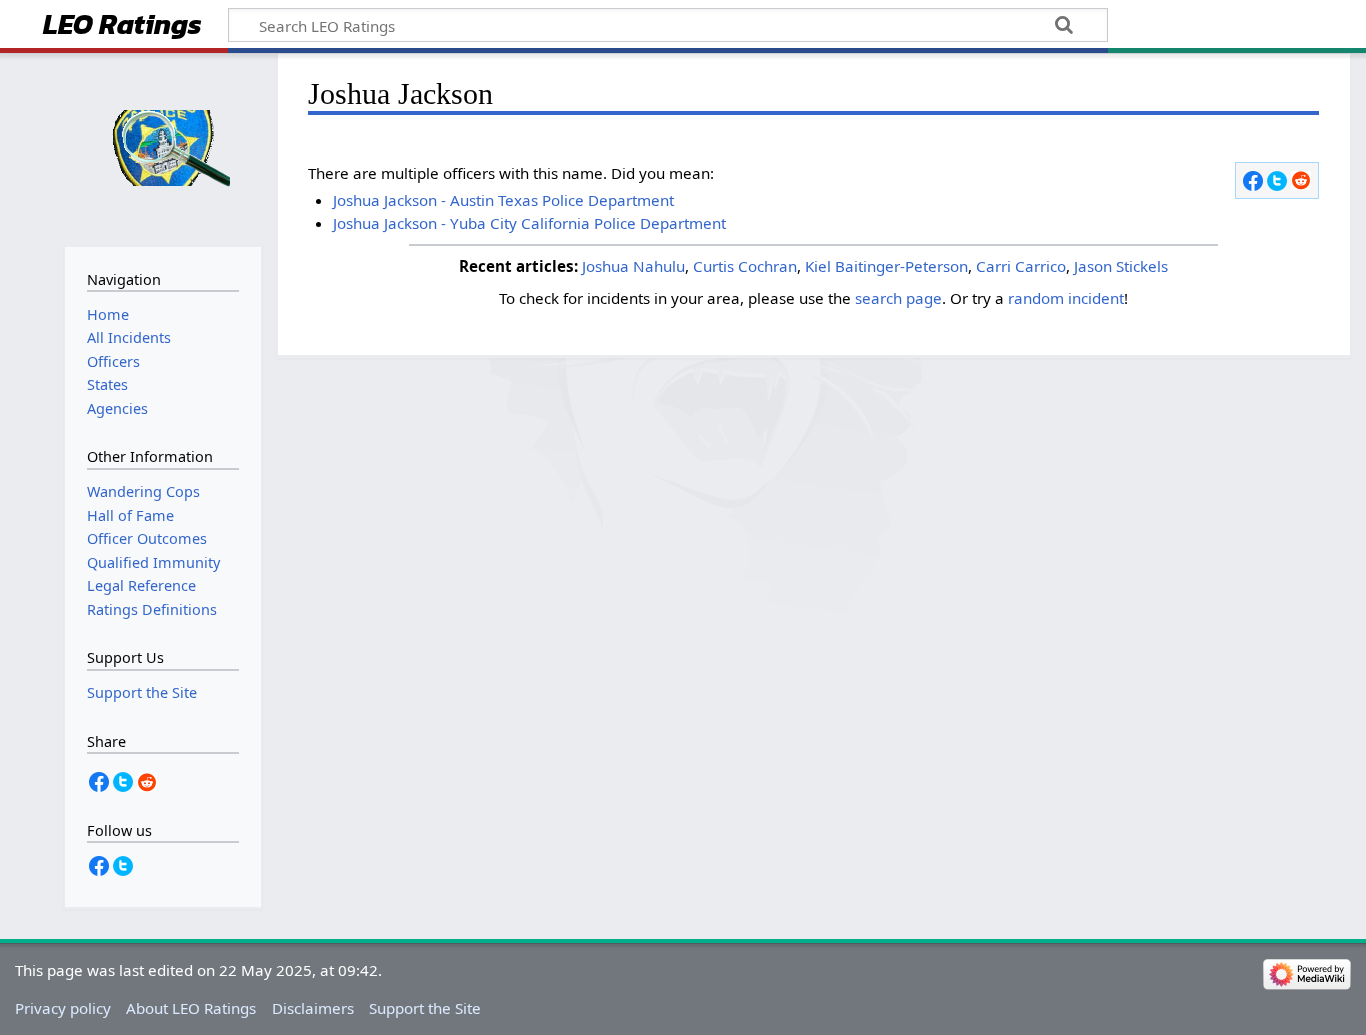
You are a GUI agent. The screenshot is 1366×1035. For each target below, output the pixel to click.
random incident (1066, 298)
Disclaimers (313, 1008)
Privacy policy (63, 1008)
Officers (113, 361)
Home (108, 314)
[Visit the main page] (162, 147)
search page (898, 298)
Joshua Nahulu (633, 266)
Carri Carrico (1021, 266)
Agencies (117, 408)
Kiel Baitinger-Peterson (886, 266)
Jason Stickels (1121, 266)
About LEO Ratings (191, 1008)
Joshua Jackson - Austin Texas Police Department (503, 200)
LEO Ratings (122, 26)
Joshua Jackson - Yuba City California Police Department (529, 223)
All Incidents (129, 337)
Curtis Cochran (745, 266)
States (107, 384)
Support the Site (425, 1008)
